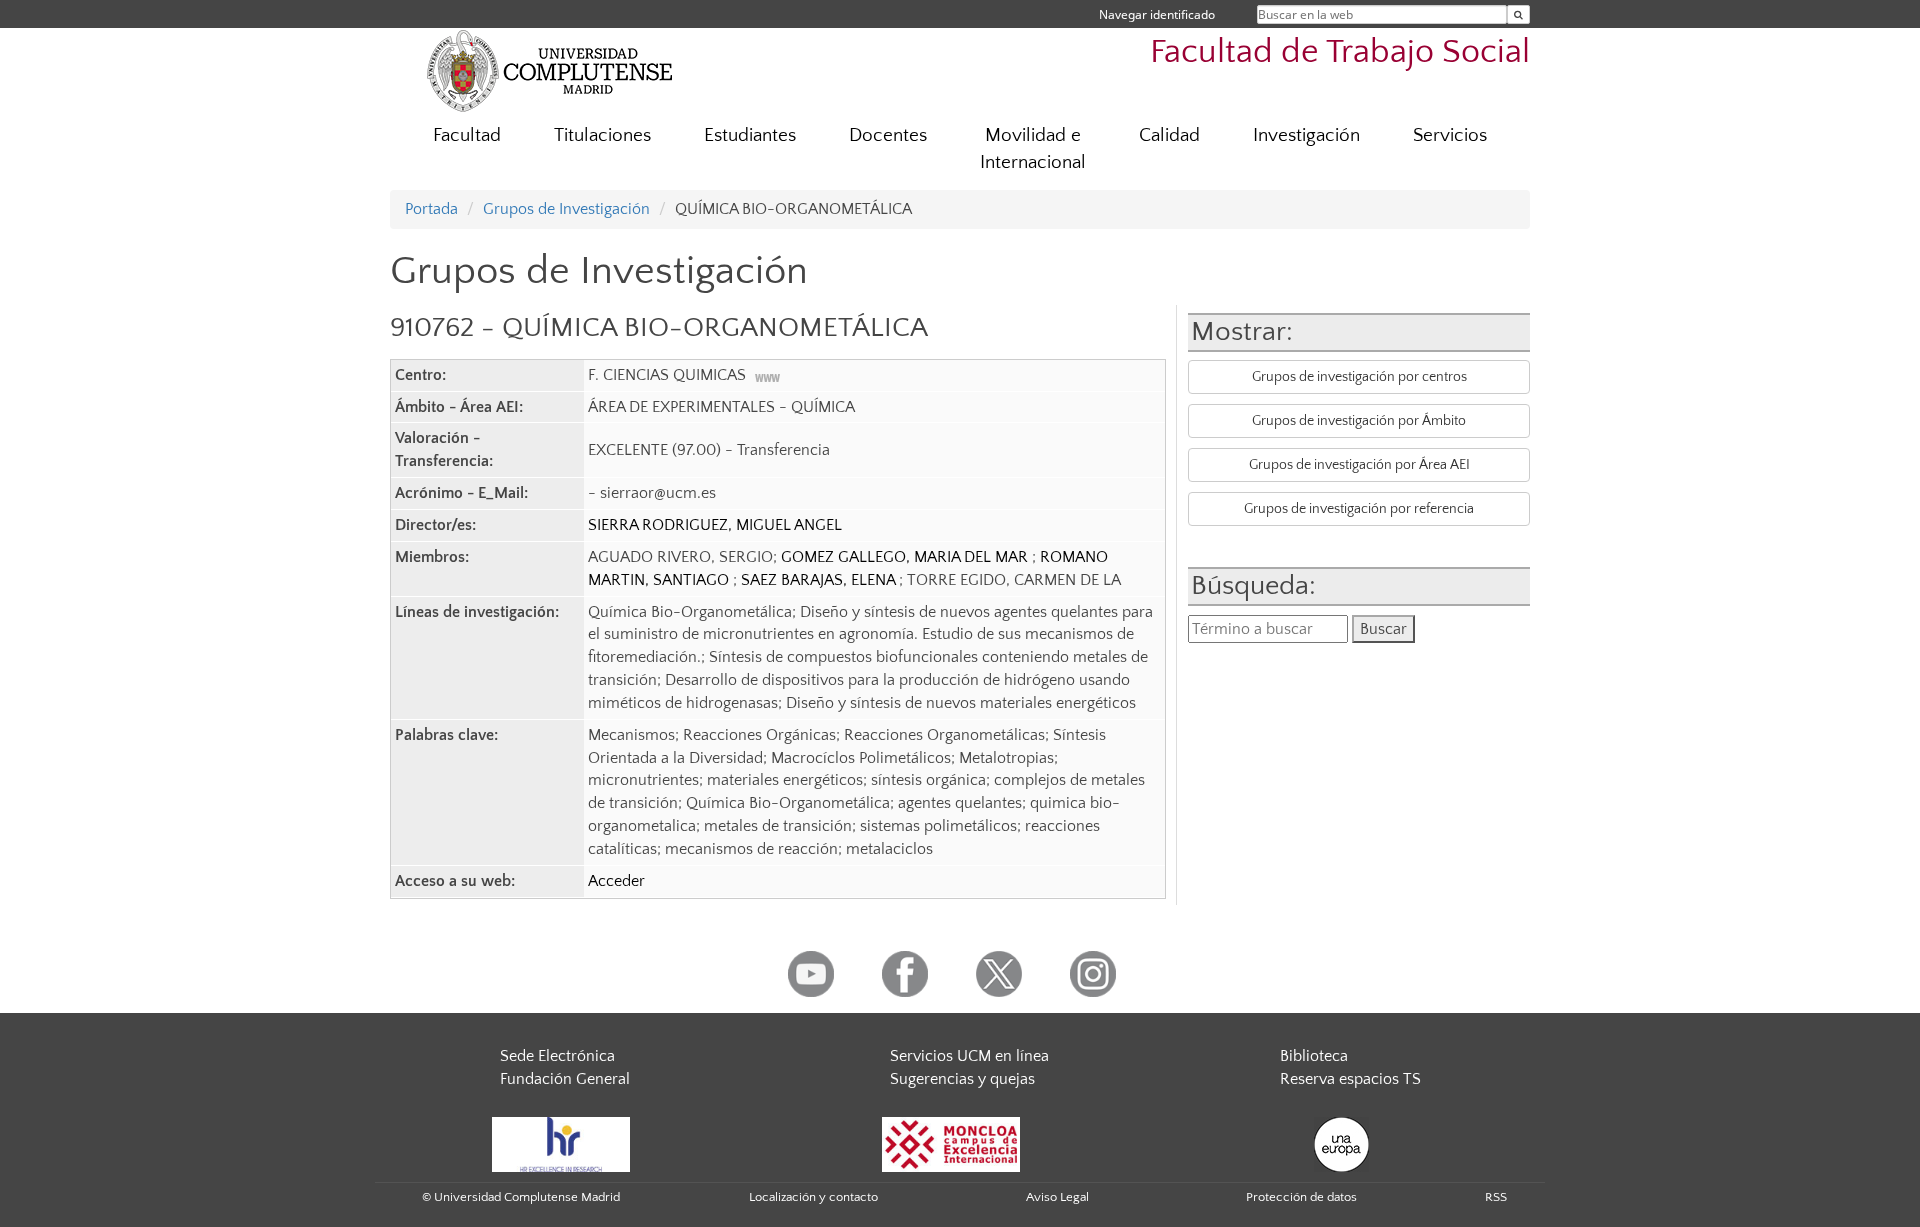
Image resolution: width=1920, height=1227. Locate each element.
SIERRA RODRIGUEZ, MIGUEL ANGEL (715, 525)
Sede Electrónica (557, 1056)
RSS (1496, 1197)
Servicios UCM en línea (969, 1056)
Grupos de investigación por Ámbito (1359, 421)
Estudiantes (750, 135)
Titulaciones (602, 135)
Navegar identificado (1157, 14)
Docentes (888, 135)
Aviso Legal (1057, 1197)
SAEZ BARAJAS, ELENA (820, 580)
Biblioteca (1314, 1056)
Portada (431, 209)
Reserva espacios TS (1350, 1079)
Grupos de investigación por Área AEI (1359, 465)
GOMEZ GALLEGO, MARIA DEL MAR (906, 557)
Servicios (1450, 135)
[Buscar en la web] (1518, 14)
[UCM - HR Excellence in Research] (561, 1143)
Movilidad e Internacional (1033, 149)
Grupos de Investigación (566, 209)
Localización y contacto (813, 1197)
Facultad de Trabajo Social (1340, 52)
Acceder (616, 881)
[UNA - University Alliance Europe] (1341, 1143)
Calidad (1169, 135)
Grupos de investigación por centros (1359, 377)
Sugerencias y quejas (962, 1079)
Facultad (467, 135)
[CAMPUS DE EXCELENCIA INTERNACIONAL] (951, 1143)
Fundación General (565, 1079)
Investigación (1306, 135)
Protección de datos (1301, 1197)
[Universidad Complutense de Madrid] (550, 70)
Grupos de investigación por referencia (1359, 509)
